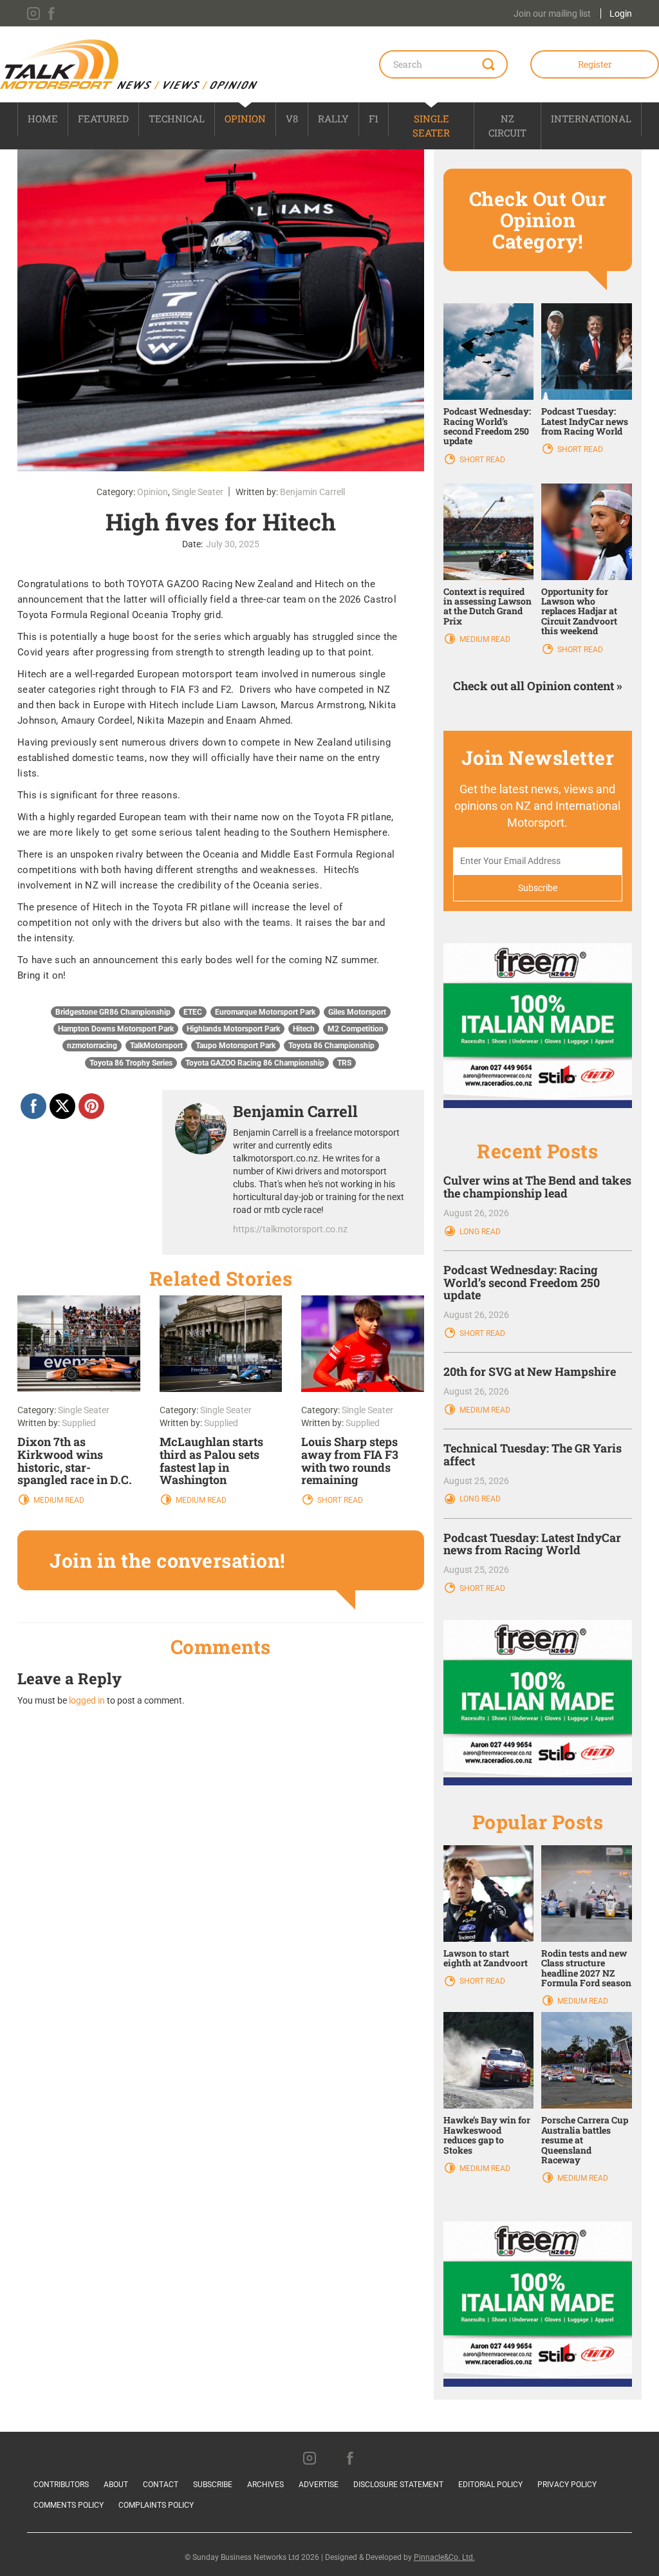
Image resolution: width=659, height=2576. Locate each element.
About (116, 2485)
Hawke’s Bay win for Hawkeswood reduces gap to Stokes (487, 2135)
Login (621, 14)
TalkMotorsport (156, 1046)
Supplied (79, 1423)
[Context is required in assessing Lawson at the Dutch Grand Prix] (489, 531)
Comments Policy (69, 2505)
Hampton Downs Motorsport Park (116, 1029)
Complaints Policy (156, 2505)
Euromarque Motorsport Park (265, 1012)
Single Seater (431, 125)
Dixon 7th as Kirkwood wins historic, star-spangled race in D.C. (75, 1461)
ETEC (193, 1012)
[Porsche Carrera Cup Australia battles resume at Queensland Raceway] (587, 2060)
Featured (103, 118)
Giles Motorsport (357, 1012)
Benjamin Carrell (312, 492)
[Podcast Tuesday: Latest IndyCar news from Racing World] (587, 351)
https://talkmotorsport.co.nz (290, 1229)
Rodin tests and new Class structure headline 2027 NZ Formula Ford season (586, 1968)
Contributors (61, 2485)
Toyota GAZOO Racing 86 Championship (255, 1063)
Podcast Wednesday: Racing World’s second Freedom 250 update (487, 426)
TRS (344, 1063)
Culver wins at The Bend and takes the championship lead (537, 1187)
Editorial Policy (490, 2485)
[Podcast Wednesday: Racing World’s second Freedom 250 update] (489, 351)
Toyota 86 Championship (331, 1046)
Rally (333, 118)
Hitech (304, 1029)
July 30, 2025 (233, 544)
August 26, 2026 (476, 1213)
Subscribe (213, 2485)
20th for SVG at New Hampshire (530, 1371)
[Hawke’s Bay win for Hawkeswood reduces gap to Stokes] (489, 2060)
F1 (374, 118)
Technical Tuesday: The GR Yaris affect (533, 1454)
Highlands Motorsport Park (233, 1029)
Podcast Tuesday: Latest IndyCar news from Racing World (585, 421)
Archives (265, 2485)
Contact (161, 2485)
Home (43, 118)
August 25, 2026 (476, 1481)
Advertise (319, 2485)
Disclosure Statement (398, 2485)
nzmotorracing (92, 1046)
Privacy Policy (567, 2485)
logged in (87, 1700)
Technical (177, 118)
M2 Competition (356, 1029)
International (591, 118)
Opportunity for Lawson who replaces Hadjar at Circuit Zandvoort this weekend (579, 611)
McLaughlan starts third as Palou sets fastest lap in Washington (211, 1461)
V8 (292, 118)
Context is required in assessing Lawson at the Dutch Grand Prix (487, 606)
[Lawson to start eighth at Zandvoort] (489, 1893)
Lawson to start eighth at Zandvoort (486, 1958)
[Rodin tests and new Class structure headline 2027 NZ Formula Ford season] (587, 1893)
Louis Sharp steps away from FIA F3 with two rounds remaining (350, 1461)
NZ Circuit (507, 125)
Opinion (245, 118)
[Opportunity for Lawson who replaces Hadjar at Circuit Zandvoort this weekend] (587, 531)
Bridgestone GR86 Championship (113, 1012)
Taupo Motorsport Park (236, 1046)
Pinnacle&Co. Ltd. (444, 2557)
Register (595, 64)
